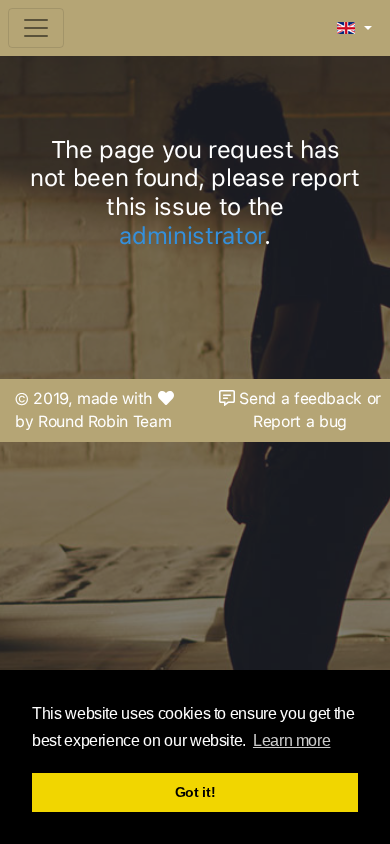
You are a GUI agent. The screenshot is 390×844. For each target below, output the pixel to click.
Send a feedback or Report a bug (308, 410)
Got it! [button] (195, 792)
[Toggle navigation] (36, 28)
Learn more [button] (291, 740)
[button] (354, 29)
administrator (191, 235)
